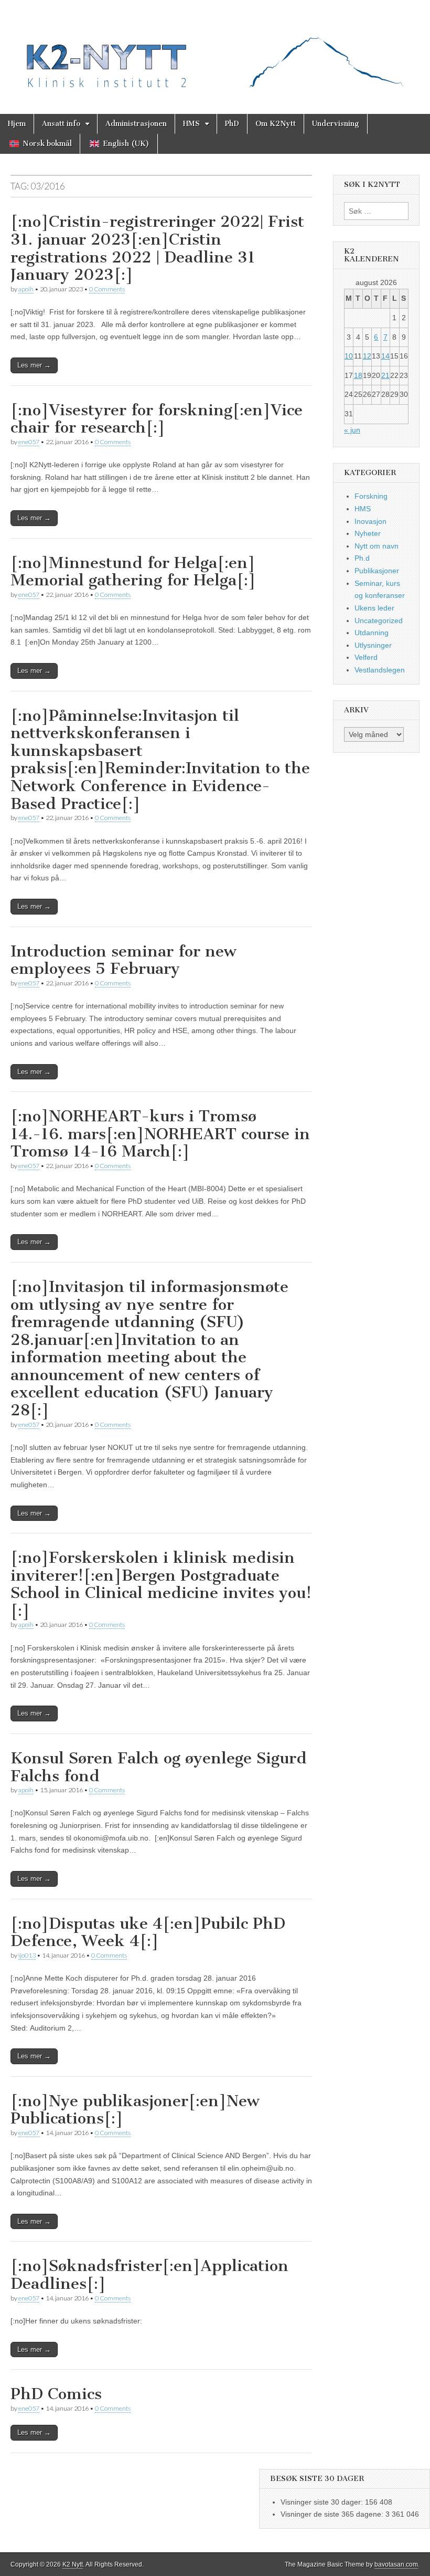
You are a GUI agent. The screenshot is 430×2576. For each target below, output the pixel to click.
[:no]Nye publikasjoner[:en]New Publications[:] (135, 2110)
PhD (232, 124)
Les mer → (34, 365)
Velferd (366, 657)
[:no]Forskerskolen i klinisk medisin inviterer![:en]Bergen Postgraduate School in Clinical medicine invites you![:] (161, 1584)
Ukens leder (374, 608)
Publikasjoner (377, 571)
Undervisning (336, 124)
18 (358, 375)
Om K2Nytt (276, 124)
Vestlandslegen (380, 670)
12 (367, 356)
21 (385, 375)
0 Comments (107, 289)
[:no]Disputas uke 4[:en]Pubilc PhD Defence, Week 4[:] (148, 1932)
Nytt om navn (377, 546)
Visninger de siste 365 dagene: (333, 2514)
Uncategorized (379, 621)
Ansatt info (61, 124)
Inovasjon (370, 521)
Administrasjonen (136, 124)
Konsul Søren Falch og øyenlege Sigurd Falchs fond (159, 1767)
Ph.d (362, 558)
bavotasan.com (396, 2564)
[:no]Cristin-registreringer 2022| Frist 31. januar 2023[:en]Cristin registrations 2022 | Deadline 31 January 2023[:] (157, 248)
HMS (191, 124)
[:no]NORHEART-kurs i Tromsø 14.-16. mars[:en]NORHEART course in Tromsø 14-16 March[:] (160, 1134)
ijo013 (27, 1955)
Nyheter (368, 533)
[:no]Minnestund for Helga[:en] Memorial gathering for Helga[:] (133, 572)
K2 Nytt (73, 2564)
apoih (26, 289)
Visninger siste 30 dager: (323, 2502)
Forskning (371, 496)
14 (385, 356)
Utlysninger (373, 645)
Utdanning (372, 633)
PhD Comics (56, 2394)
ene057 (29, 442)
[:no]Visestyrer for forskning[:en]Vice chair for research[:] (157, 419)
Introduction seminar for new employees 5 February (123, 960)
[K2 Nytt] (215, 49)
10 (349, 356)
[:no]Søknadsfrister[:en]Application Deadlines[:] (149, 2275)
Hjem (17, 124)
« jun (352, 430)
